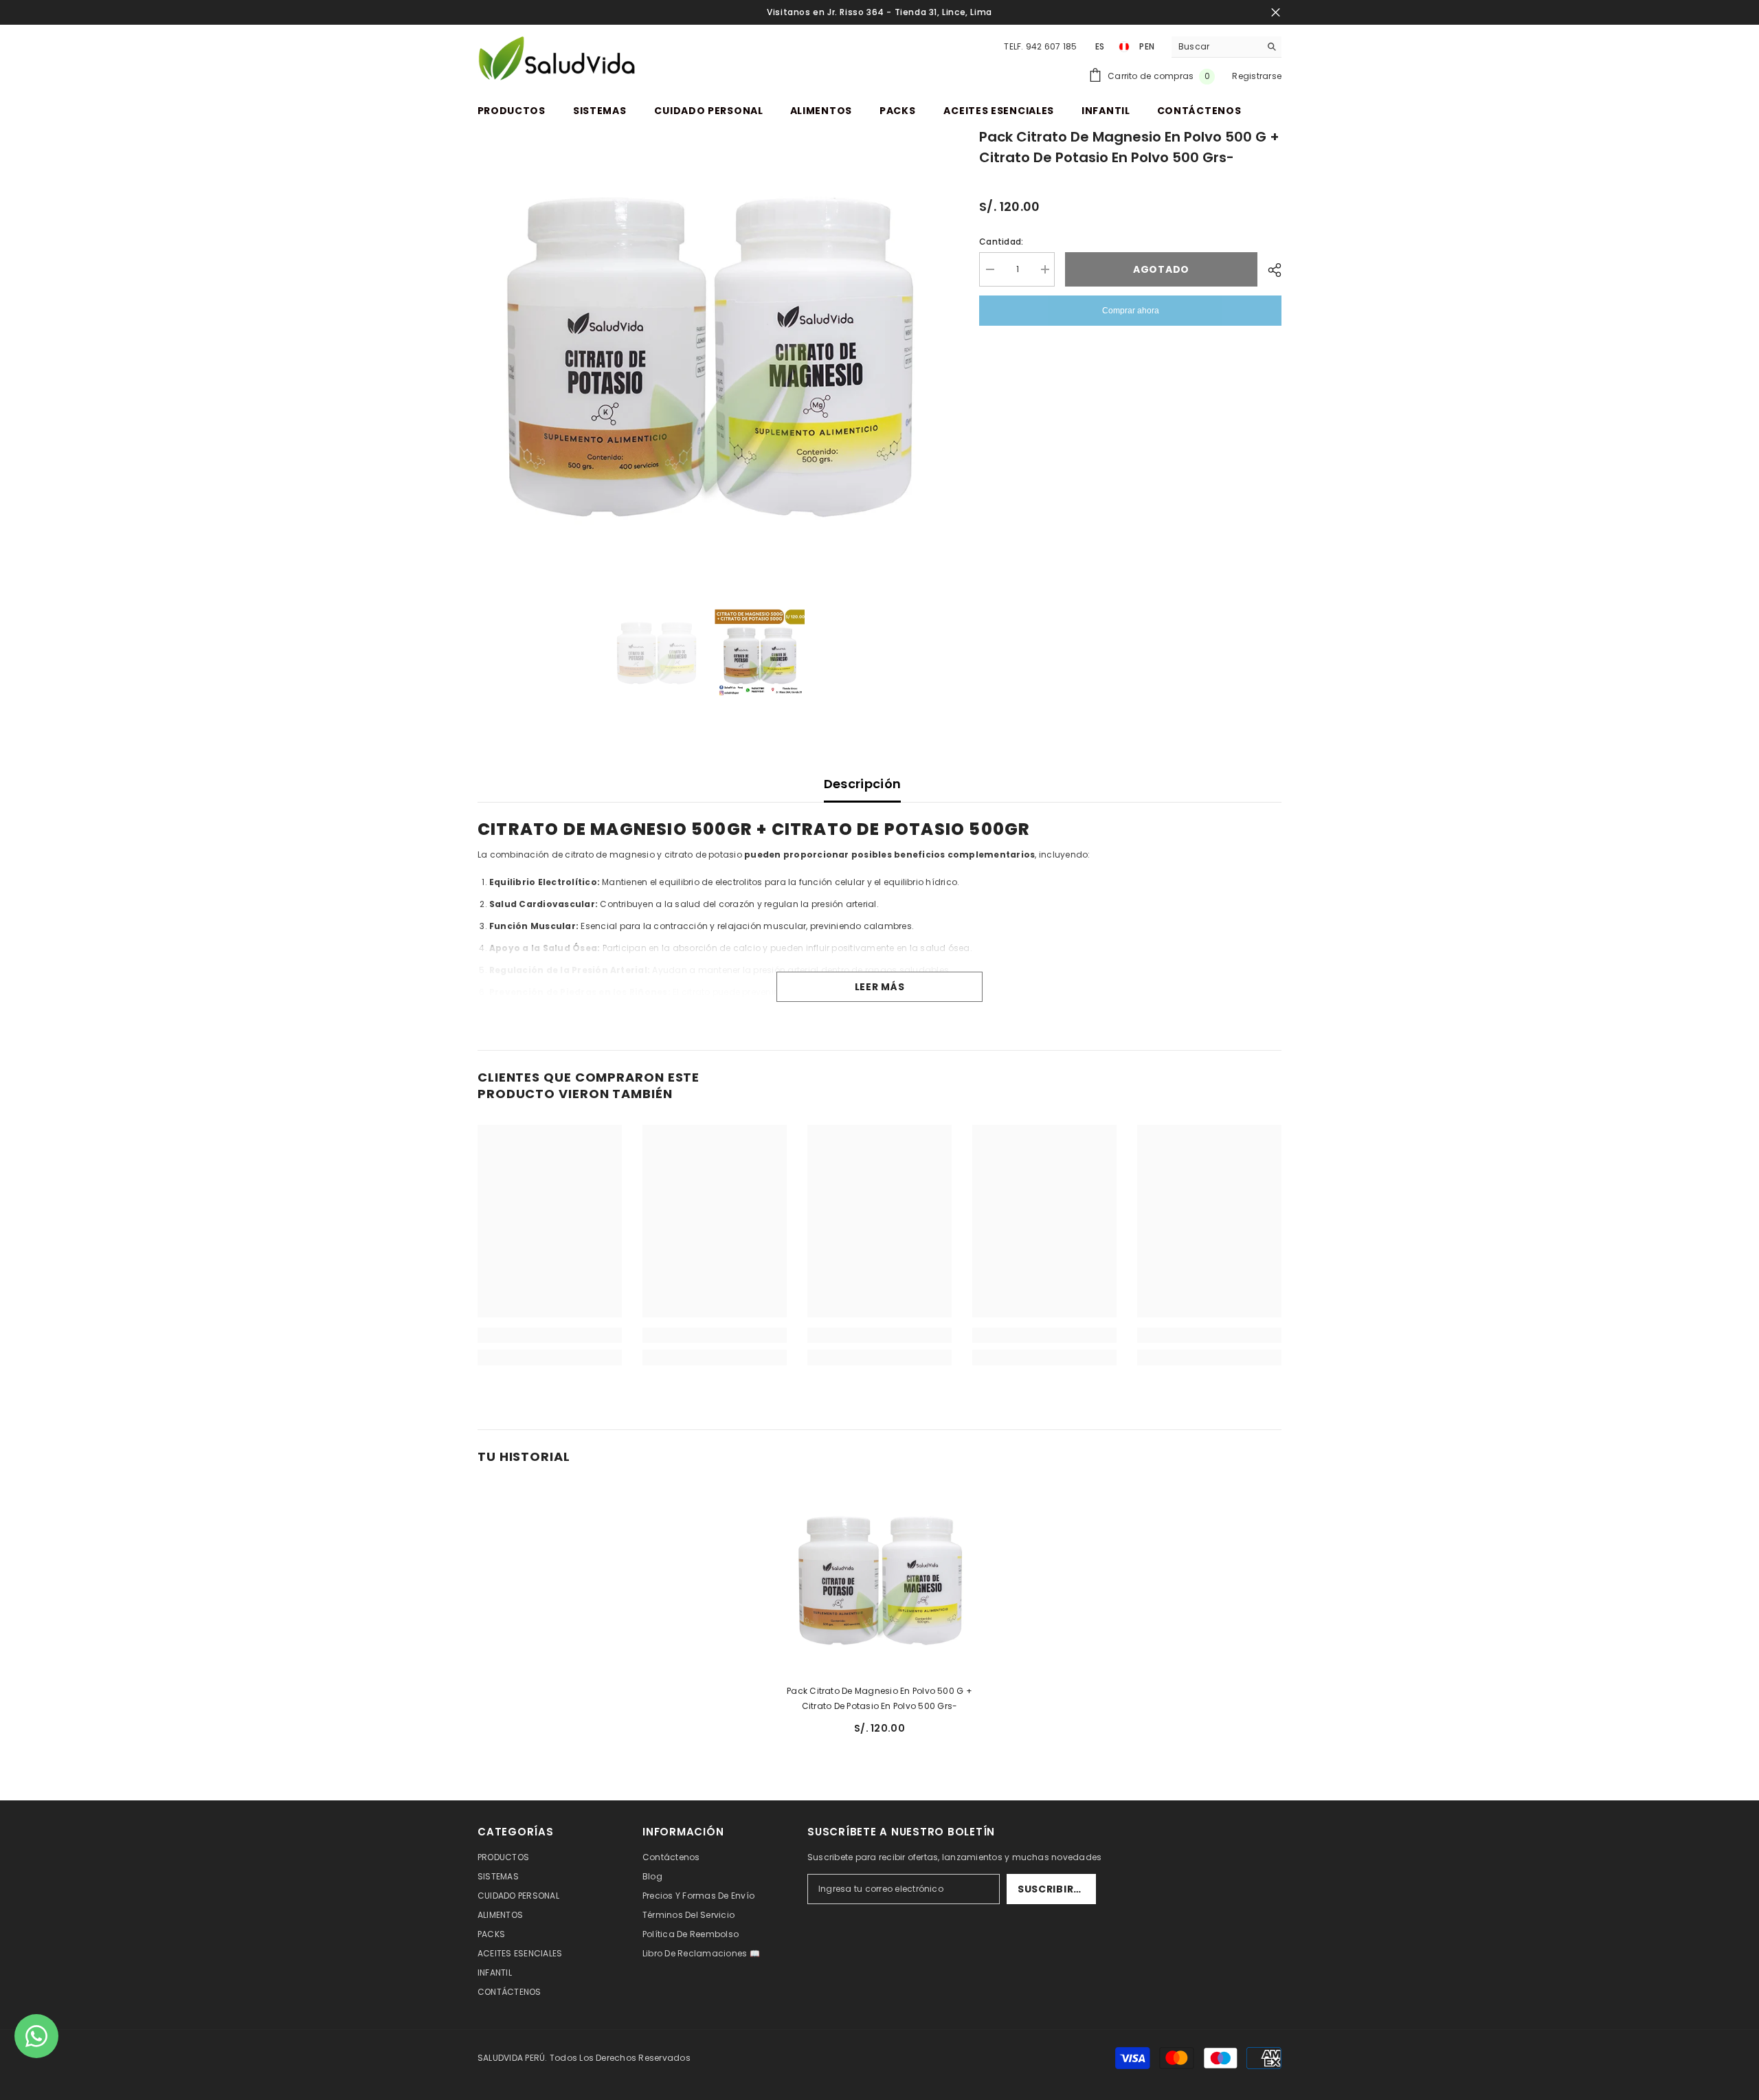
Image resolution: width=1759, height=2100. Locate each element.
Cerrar (1276, 13)
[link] (550, 1335)
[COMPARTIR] (1269, 270)
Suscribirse (1052, 1889)
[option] (708, 357)
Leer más (880, 987)
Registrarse (1257, 76)
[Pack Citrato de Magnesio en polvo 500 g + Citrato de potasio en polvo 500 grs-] (879, 1580)
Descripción (863, 784)
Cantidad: (1001, 242)
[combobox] (1216, 47)
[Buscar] (1226, 47)
